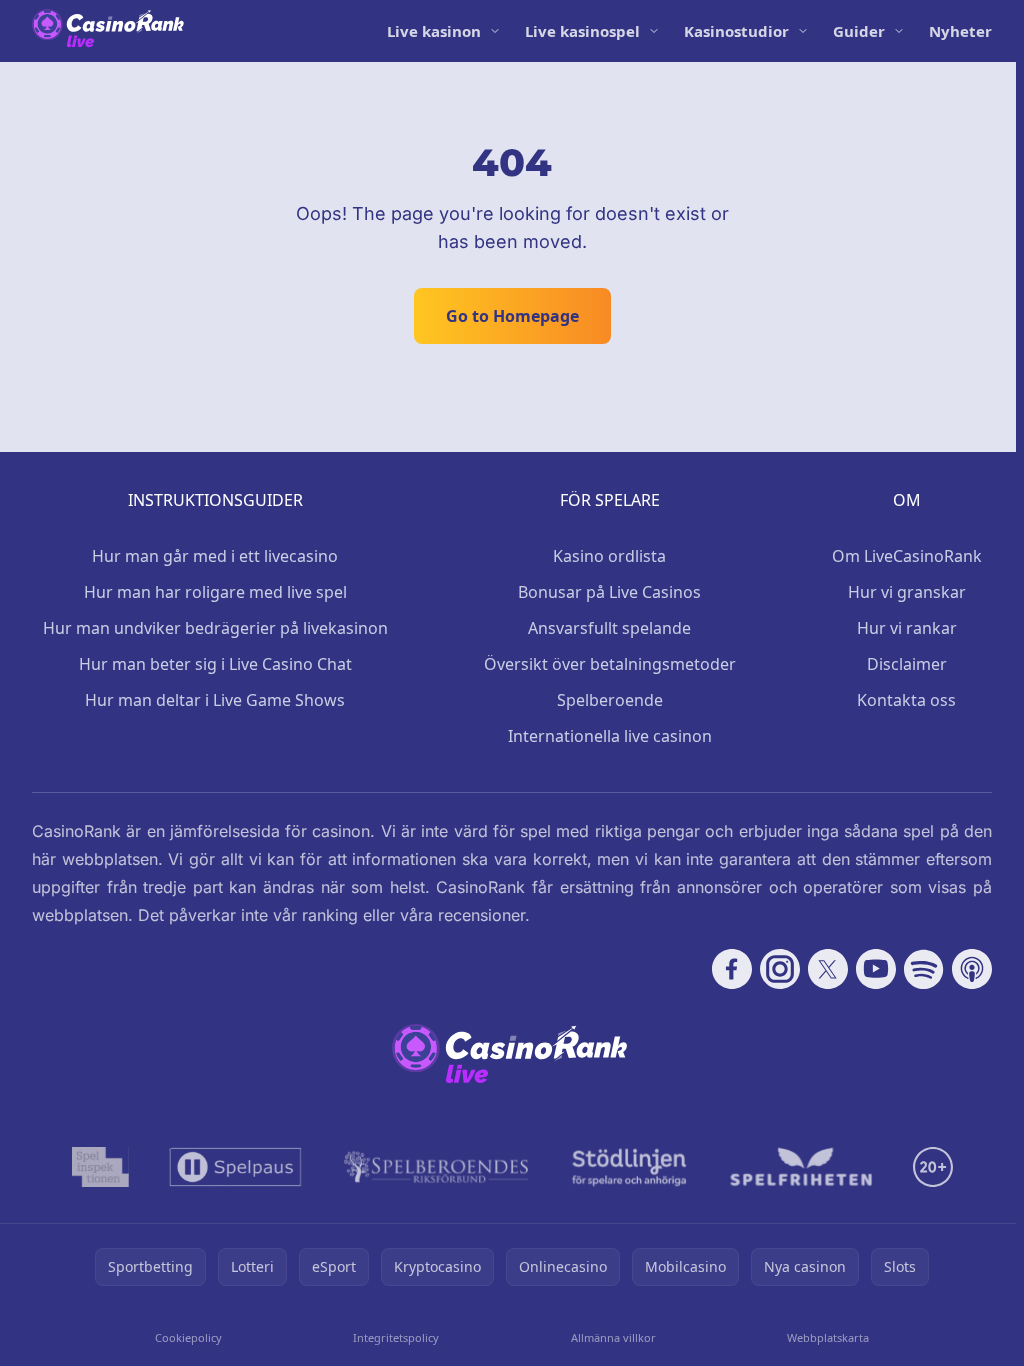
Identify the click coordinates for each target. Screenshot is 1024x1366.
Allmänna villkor (613, 1337)
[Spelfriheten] (801, 1167)
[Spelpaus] (235, 1167)
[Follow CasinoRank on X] (828, 969)
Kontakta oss (906, 700)
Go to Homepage (512, 316)
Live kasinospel (582, 31)
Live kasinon (434, 31)
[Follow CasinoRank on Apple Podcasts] (972, 969)
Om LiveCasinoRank (907, 556)
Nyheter (960, 31)
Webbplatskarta (828, 1337)
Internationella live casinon (610, 736)
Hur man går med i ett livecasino (215, 556)
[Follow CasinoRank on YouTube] (876, 969)
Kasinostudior (736, 31)
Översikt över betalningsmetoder (610, 664)
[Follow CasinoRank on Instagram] (780, 969)
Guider (859, 31)
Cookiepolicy (188, 1337)
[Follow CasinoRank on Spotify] (924, 969)
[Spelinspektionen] (100, 1167)
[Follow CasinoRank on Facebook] (732, 969)
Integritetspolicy (396, 1337)
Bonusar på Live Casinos (609, 592)
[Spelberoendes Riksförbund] (436, 1167)
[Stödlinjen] (630, 1167)
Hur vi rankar (907, 628)
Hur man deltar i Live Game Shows (215, 700)
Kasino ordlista (609, 556)
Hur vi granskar (907, 592)
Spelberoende (610, 700)
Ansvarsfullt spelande (609, 628)
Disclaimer (907, 664)
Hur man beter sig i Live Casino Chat (215, 664)
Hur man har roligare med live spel (215, 592)
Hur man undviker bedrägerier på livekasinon (215, 628)
